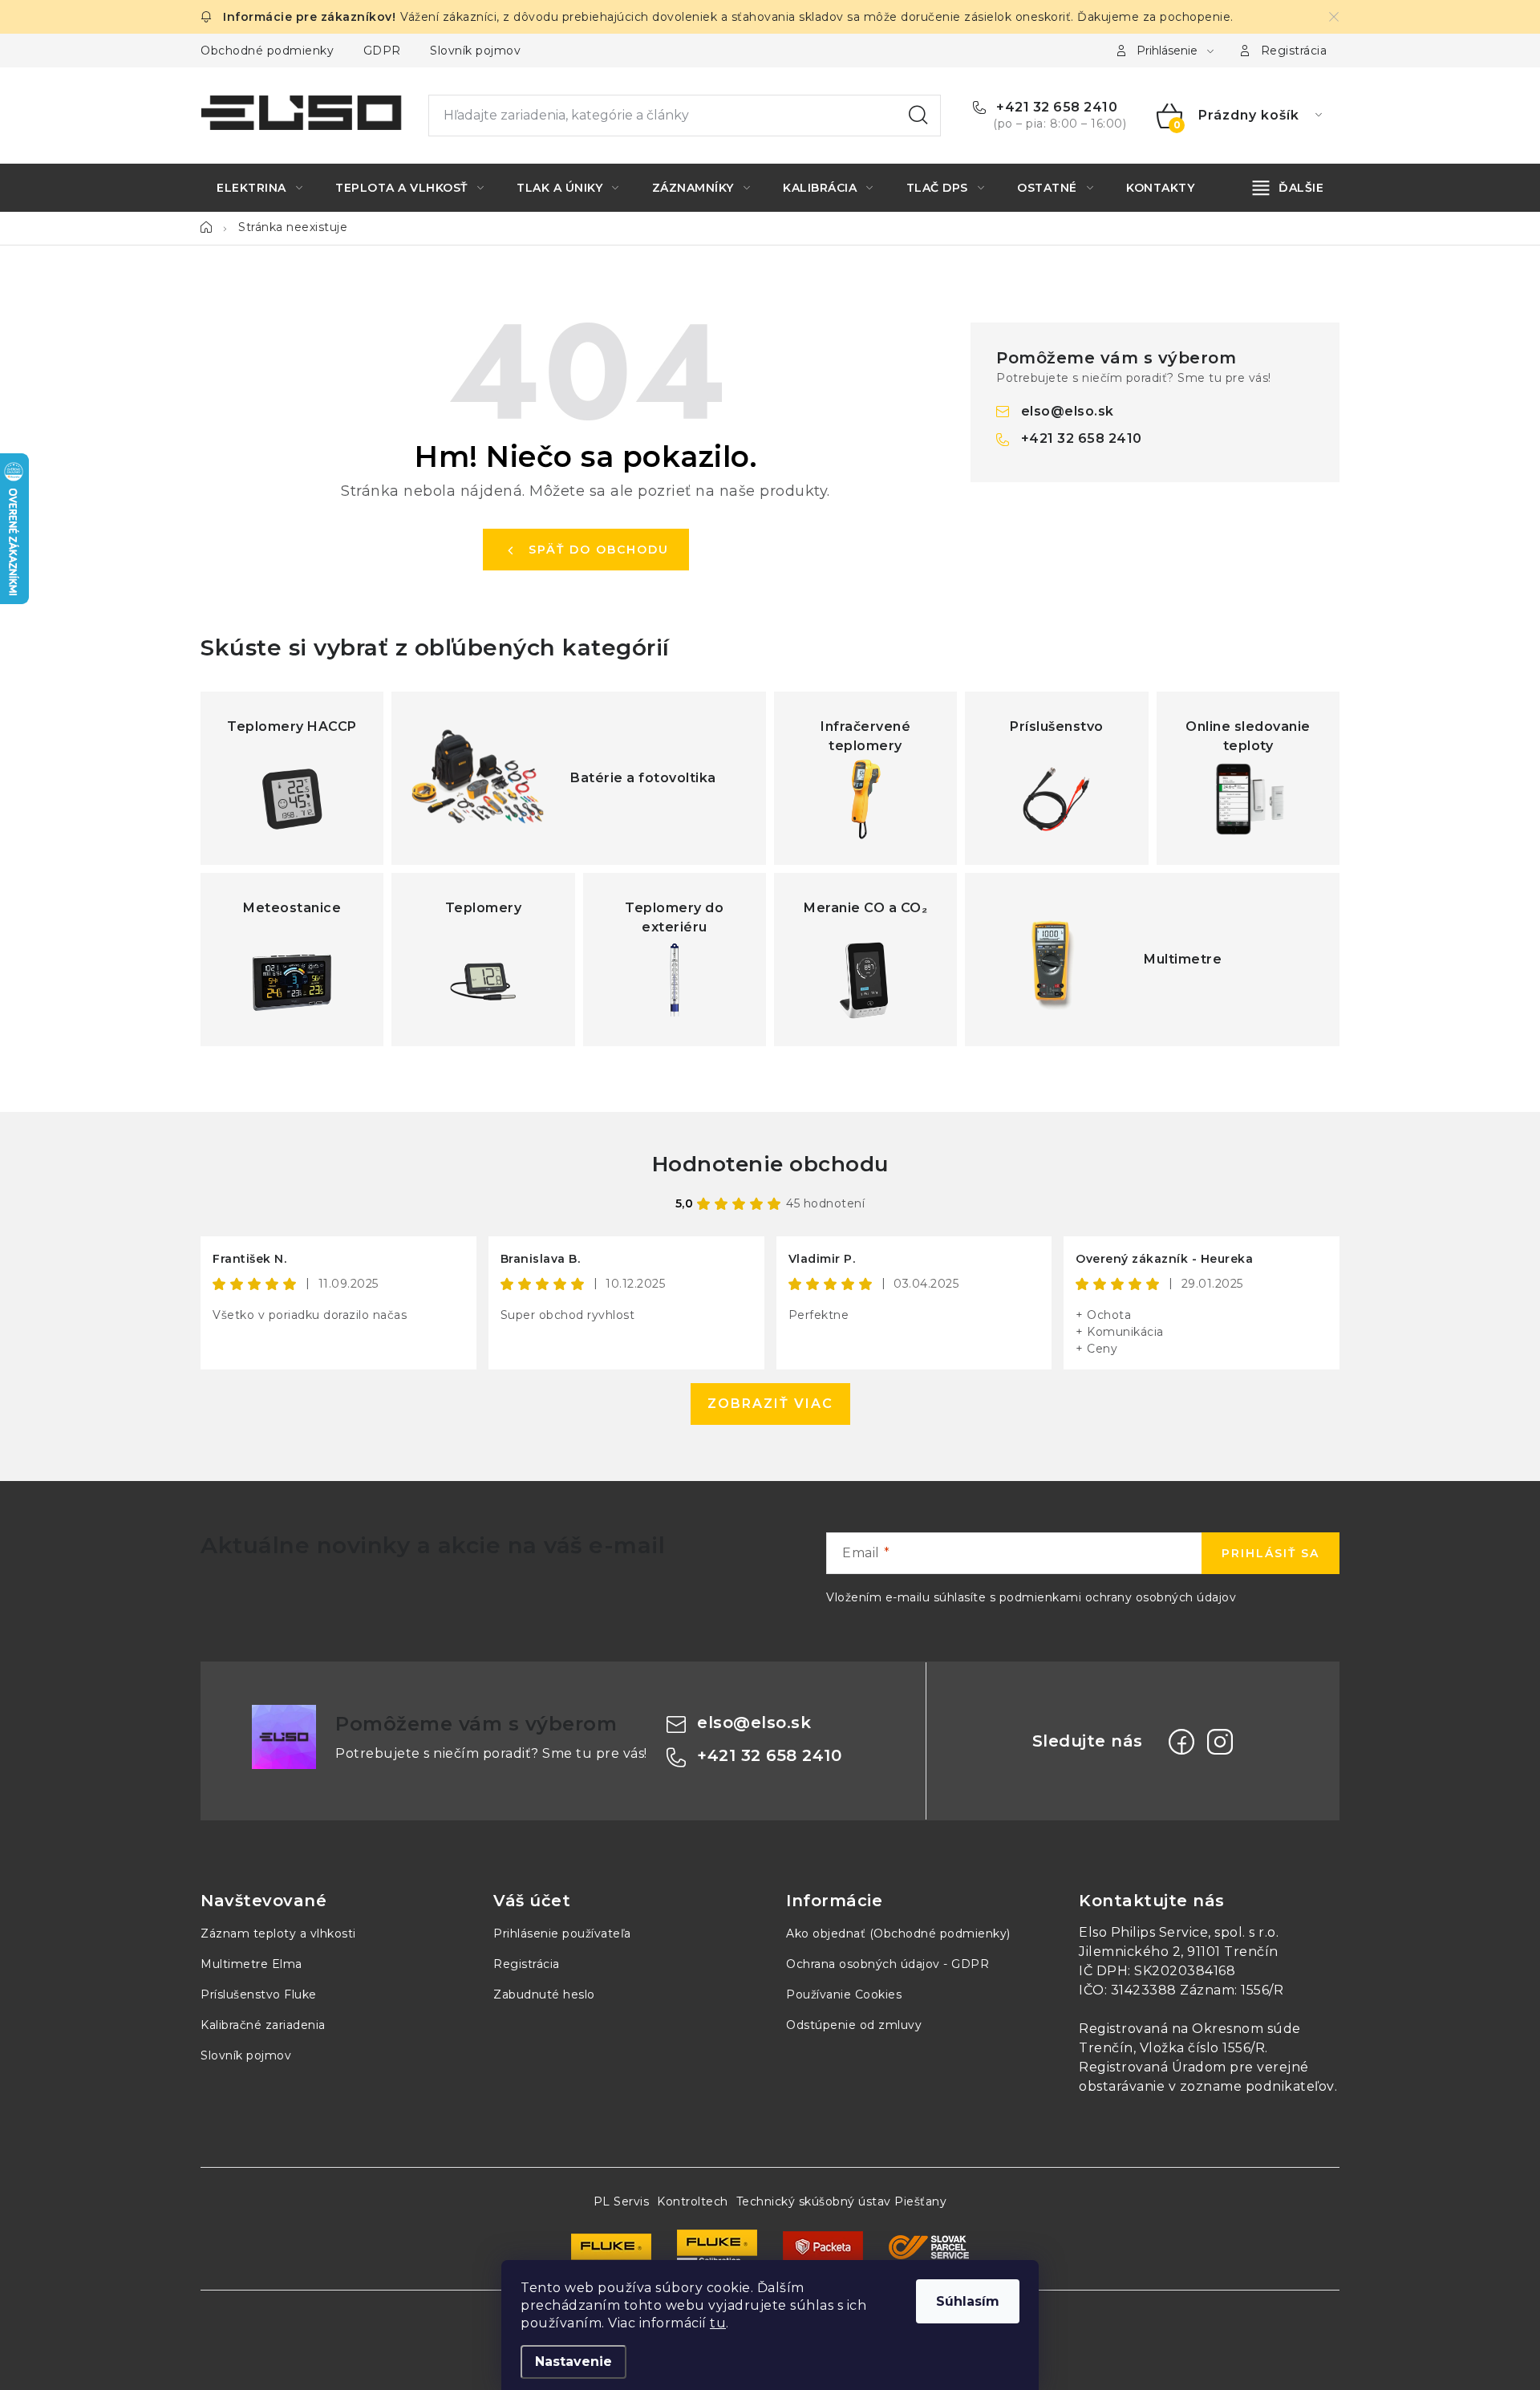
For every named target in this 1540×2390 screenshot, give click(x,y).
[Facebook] (1181, 1742)
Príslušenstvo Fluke (259, 1994)
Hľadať (918, 116)
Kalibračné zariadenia (263, 2025)
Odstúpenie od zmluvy (854, 2025)
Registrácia (1294, 51)
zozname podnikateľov (1257, 2086)
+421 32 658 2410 (1055, 107)
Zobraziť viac (770, 1404)
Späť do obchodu (599, 550)
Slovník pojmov (475, 51)
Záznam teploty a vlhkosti (278, 1934)
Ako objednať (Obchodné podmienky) (898, 1934)
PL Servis (622, 2201)
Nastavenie (573, 2362)
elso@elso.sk (1068, 411)
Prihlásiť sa (1270, 1553)
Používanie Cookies (844, 1994)
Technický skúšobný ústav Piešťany (842, 2201)
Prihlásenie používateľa (562, 1934)
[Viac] (1289, 188)
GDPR (382, 51)
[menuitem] (259, 188)
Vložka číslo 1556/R (1203, 2048)
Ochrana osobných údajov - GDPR (888, 1964)
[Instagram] (1220, 1742)
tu (718, 2323)
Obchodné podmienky (267, 51)
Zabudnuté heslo (544, 1994)
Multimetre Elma (251, 1964)
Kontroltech (693, 2201)
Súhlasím (968, 2301)
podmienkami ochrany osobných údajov (1118, 1597)
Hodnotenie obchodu (770, 1164)
